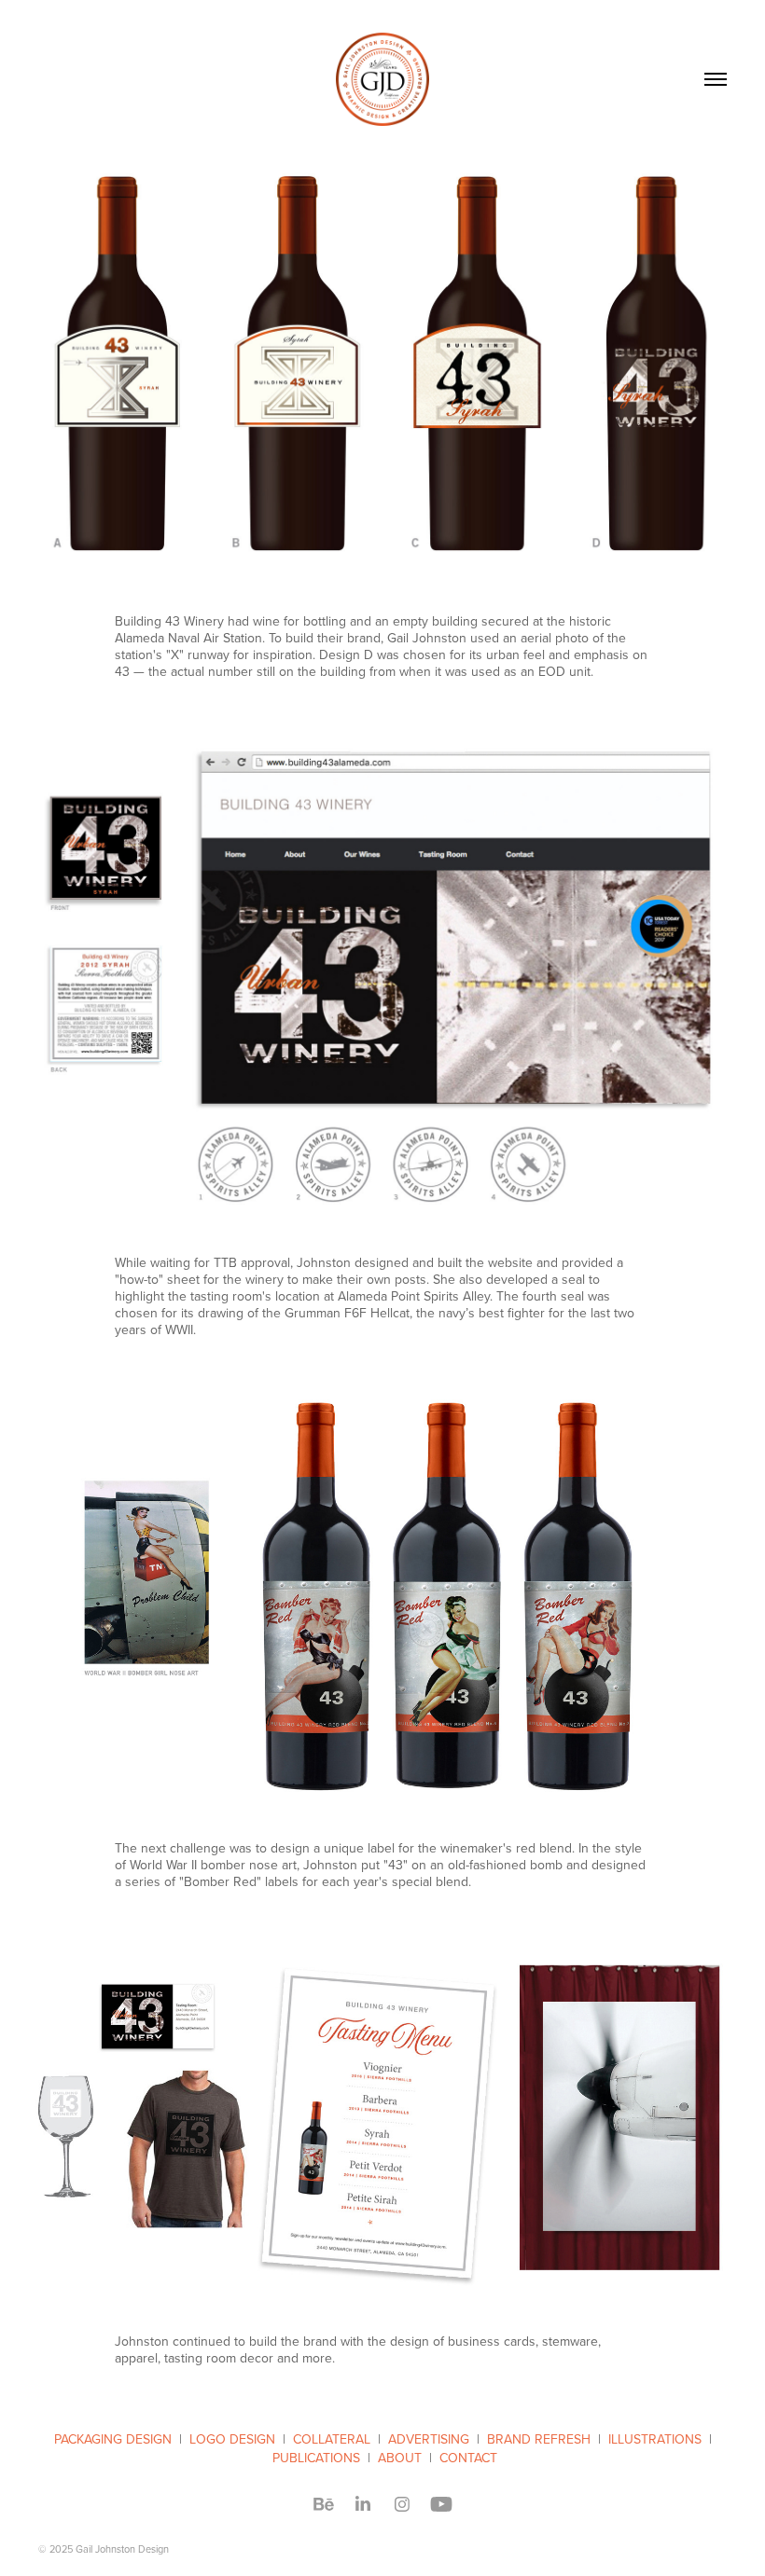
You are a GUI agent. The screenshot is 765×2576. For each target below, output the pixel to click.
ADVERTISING (429, 2439)
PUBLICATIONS (316, 2458)
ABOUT (400, 2458)
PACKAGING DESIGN (113, 2439)
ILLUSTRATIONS (655, 2439)
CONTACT (468, 2458)
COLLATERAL (332, 2439)
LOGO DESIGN (232, 2439)
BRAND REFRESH (539, 2439)
